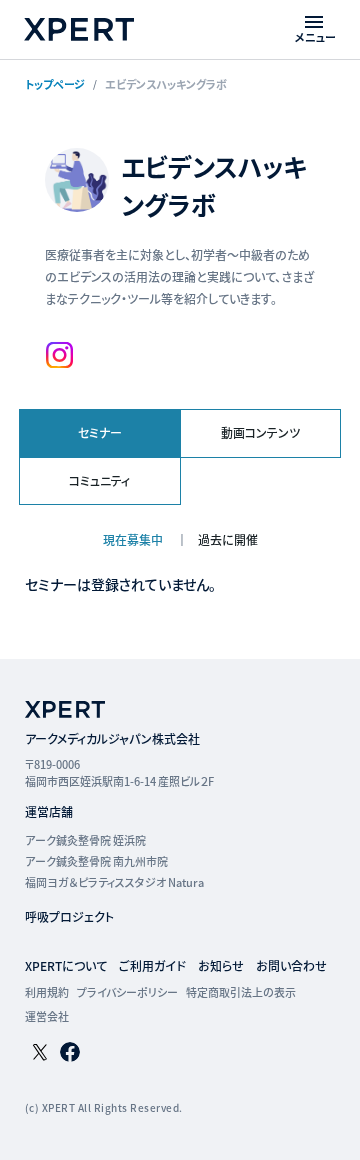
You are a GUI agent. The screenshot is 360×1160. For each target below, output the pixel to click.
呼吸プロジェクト (69, 916)
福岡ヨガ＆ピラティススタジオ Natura (114, 882)
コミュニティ (99, 480)
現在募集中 (134, 539)
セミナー (100, 432)
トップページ (55, 84)
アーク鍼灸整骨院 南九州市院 (96, 861)
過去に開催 (228, 539)
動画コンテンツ (260, 432)
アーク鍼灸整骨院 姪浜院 (85, 840)
